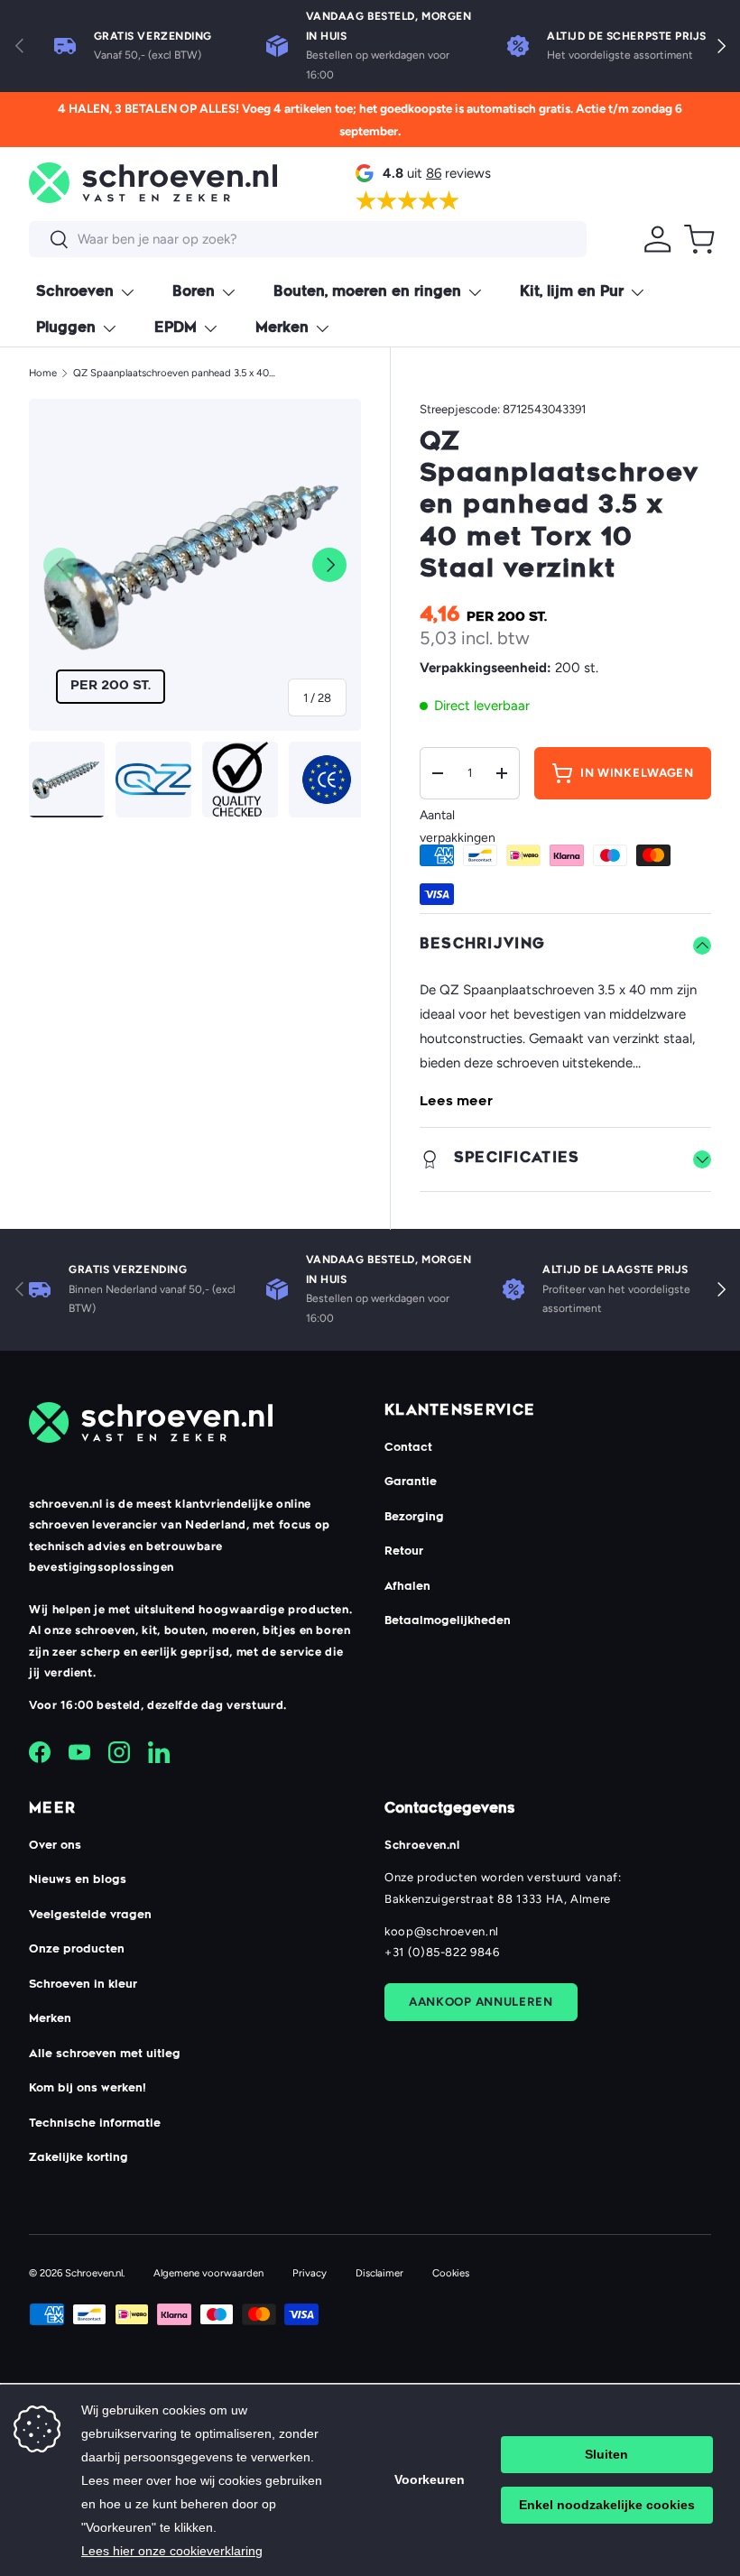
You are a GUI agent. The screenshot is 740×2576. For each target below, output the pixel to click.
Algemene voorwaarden (208, 2273)
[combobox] (308, 239)
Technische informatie (95, 2124)
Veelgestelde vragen (90, 1916)
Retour (404, 1552)
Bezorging (414, 1518)
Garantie (411, 1482)
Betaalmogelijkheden (448, 1621)
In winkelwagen (637, 772)
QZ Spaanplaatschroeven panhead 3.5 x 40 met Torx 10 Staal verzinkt (175, 373)
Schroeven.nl (94, 2273)
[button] (699, 239)
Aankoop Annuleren (481, 2001)
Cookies (451, 2273)
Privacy (310, 2273)
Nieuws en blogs (78, 1880)
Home (43, 373)
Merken (50, 2019)
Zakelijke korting (79, 2158)
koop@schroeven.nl (442, 1931)
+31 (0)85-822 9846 (442, 1952)
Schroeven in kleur (83, 1985)
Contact (408, 1448)
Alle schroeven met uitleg (105, 2054)
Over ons (55, 1846)
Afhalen (407, 1587)
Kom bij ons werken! (88, 2089)
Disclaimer (379, 2273)
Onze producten (77, 1950)
